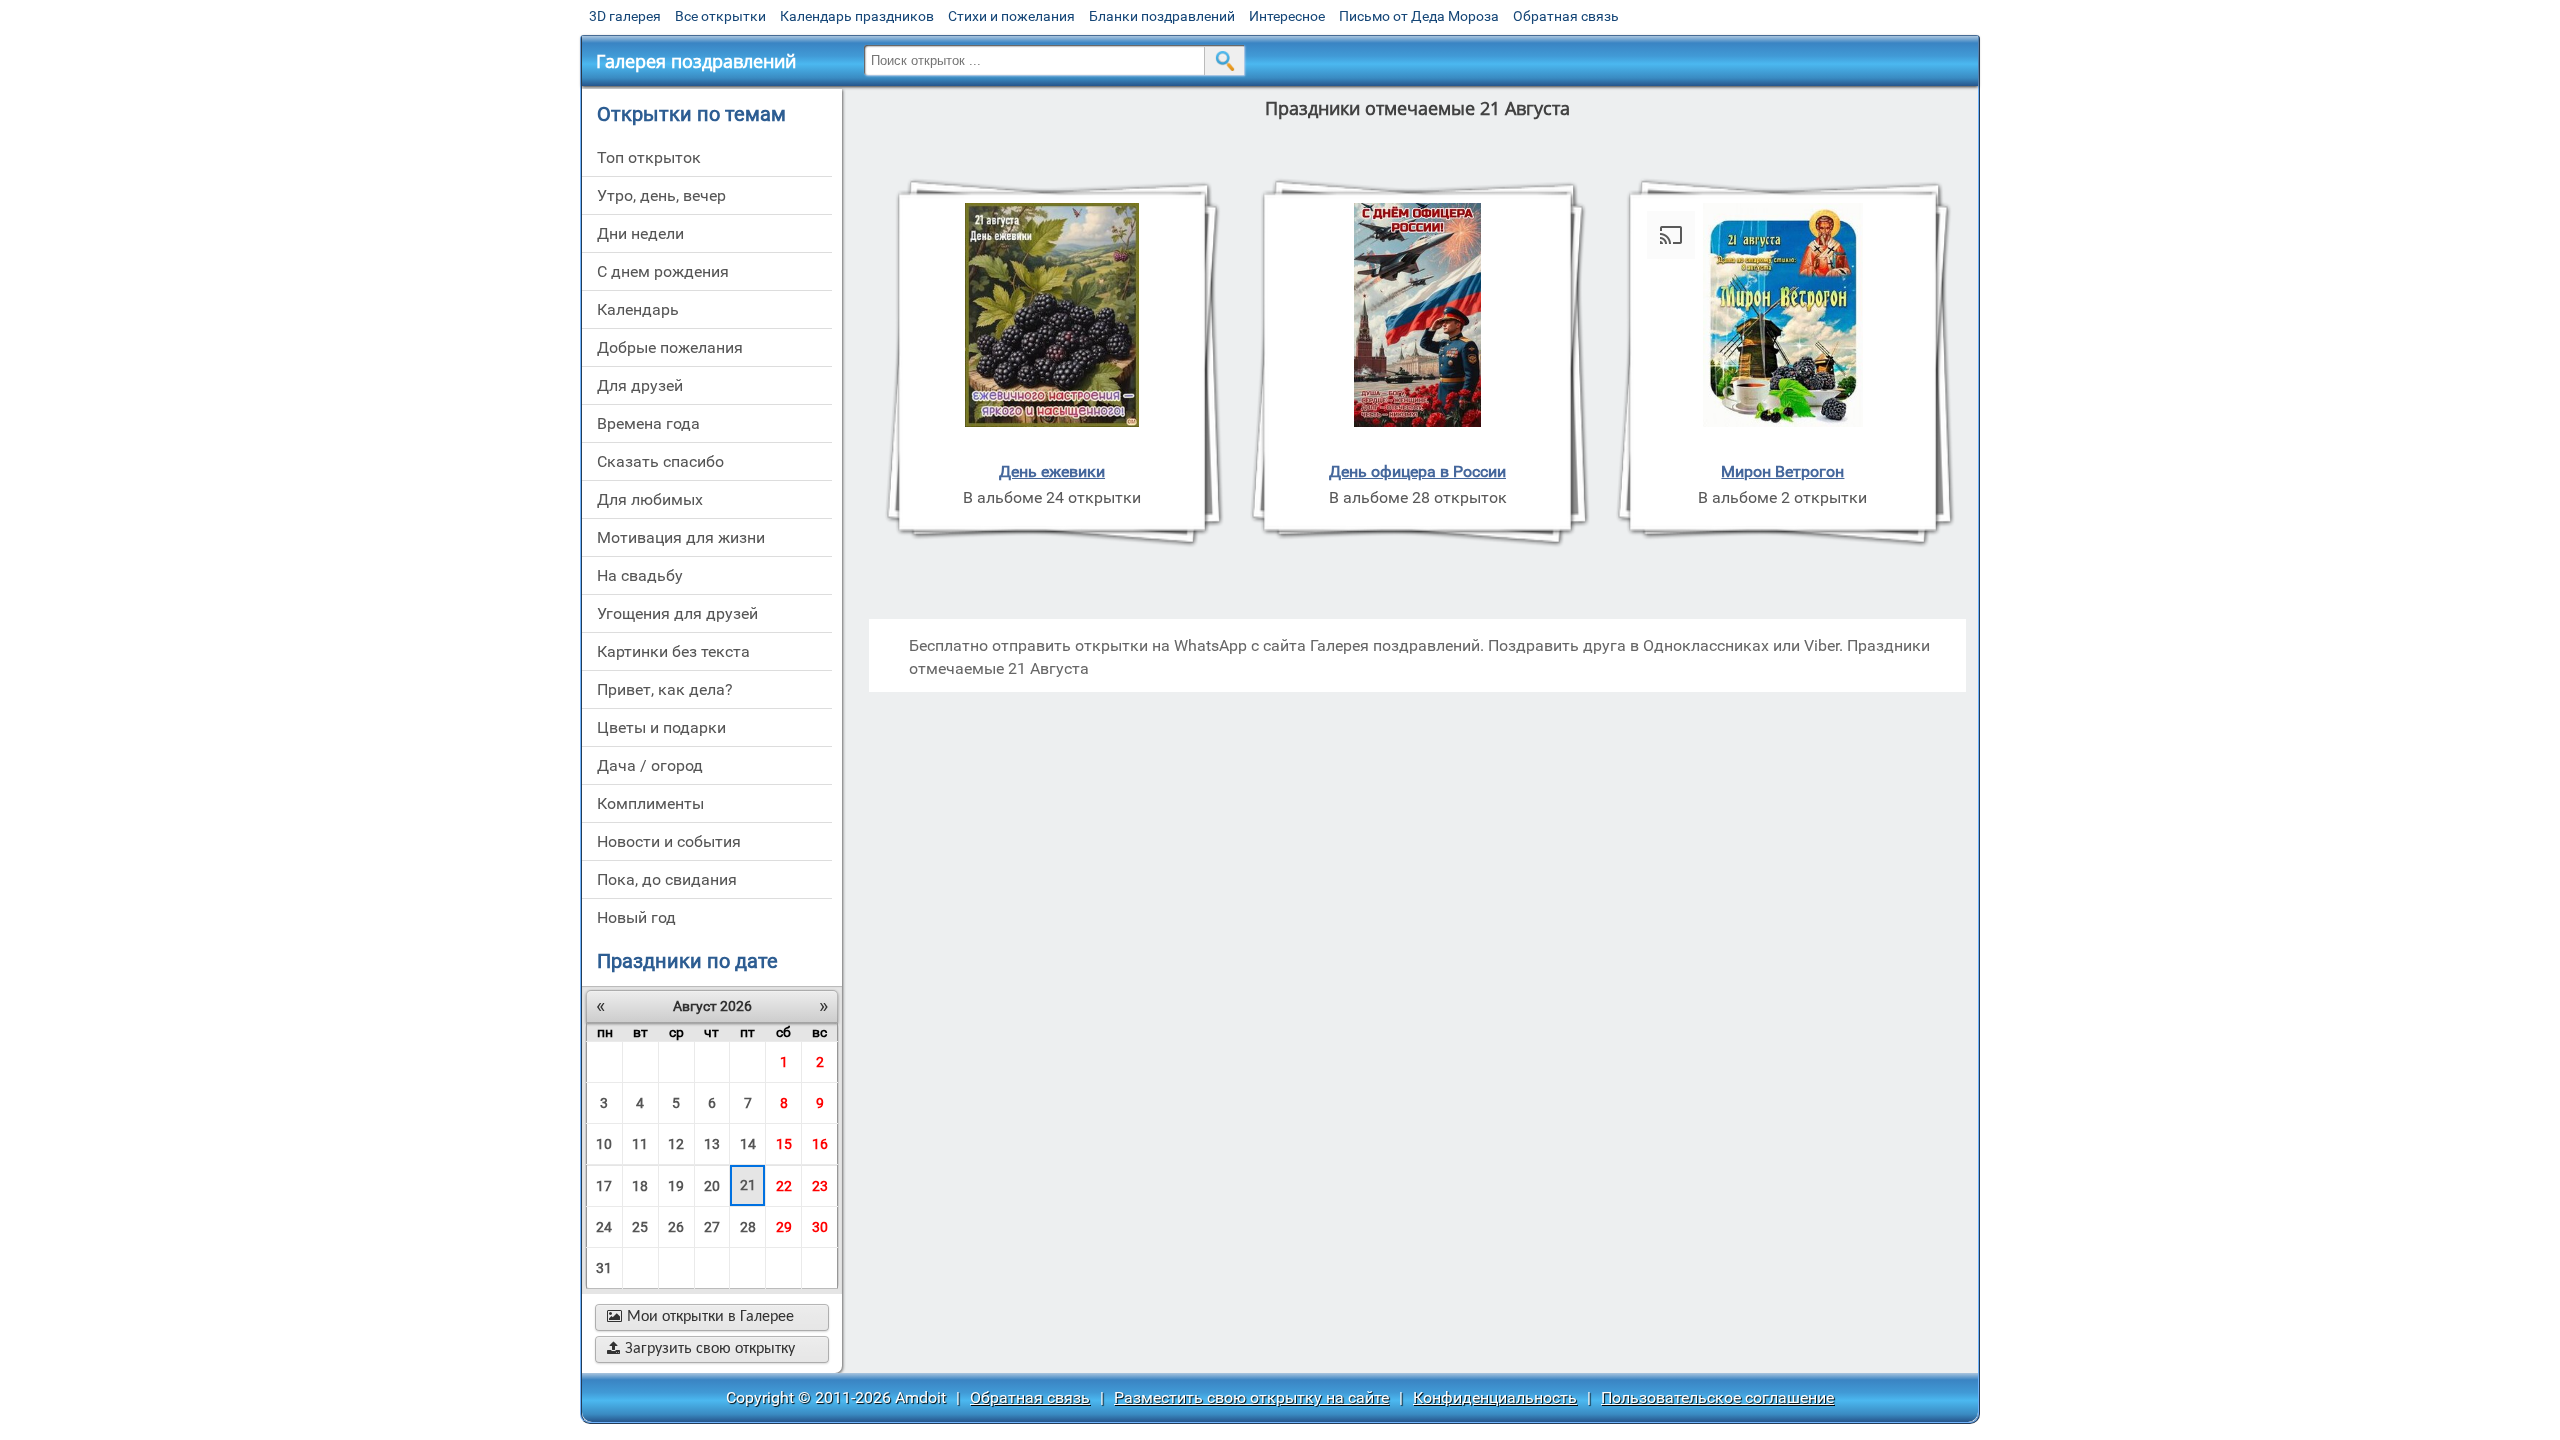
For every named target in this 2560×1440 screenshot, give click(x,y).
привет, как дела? (665, 689)
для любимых (650, 499)
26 (676, 1227)
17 (604, 1186)
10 (604, 1144)
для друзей (640, 385)
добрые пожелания (670, 347)
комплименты (650, 803)
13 (712, 1144)
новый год (636, 917)
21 (748, 1185)
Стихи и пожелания (1011, 16)
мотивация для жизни (681, 537)
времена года (648, 423)
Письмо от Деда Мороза (1419, 16)
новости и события (669, 841)
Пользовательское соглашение (1717, 1397)
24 (604, 1227)
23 (820, 1186)
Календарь (638, 309)
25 (640, 1227)
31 (604, 1268)
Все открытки (720, 16)
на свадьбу (640, 575)
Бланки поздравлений (1162, 16)
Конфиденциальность (1495, 1397)
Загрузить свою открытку (701, 1349)
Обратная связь (1566, 16)
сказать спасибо (660, 461)
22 (784, 1186)
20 (712, 1186)
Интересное (1287, 16)
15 (784, 1144)
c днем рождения (663, 271)
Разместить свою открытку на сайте (1251, 1397)
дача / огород (650, 765)
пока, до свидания (667, 879)
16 (820, 1144)
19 (676, 1186)
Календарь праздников (857, 16)
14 (748, 1144)
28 (748, 1227)
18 (640, 1186)
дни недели (640, 233)
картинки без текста (673, 651)
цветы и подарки (661, 727)
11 (640, 1144)
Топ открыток (649, 157)
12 (676, 1144)
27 (712, 1227)
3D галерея (625, 16)
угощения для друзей (677, 613)
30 (820, 1227)
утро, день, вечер (661, 195)
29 (784, 1227)
